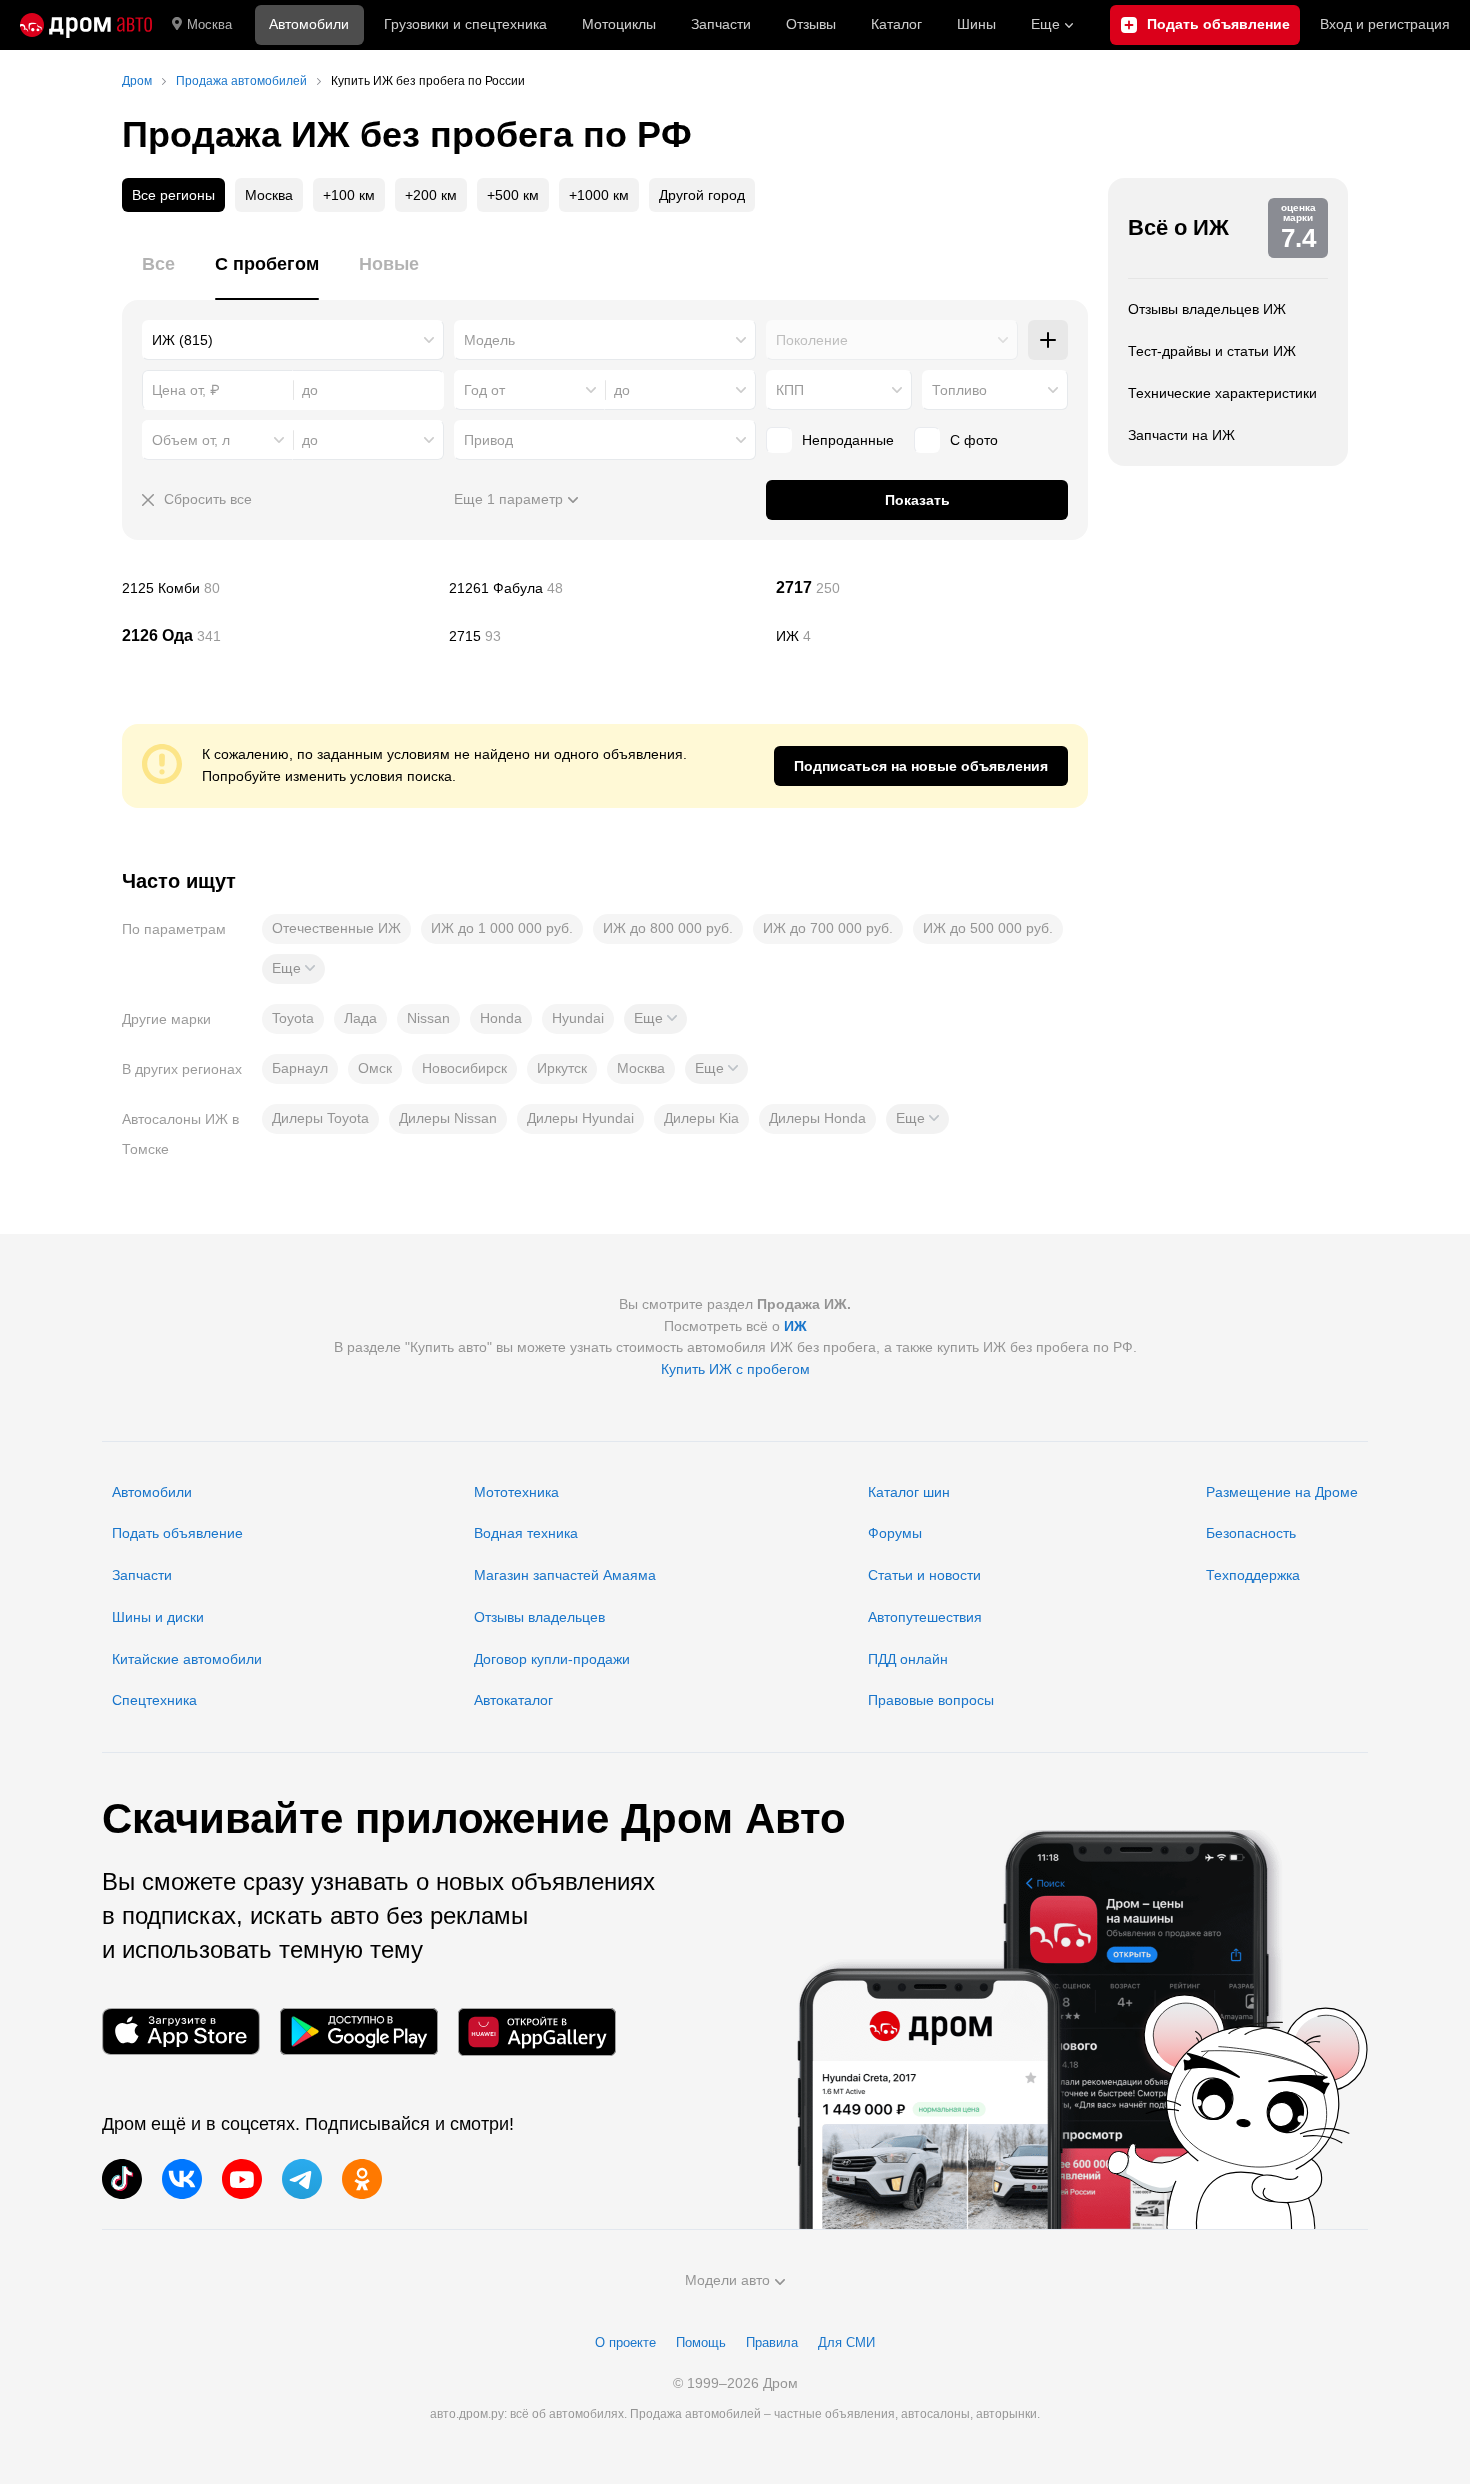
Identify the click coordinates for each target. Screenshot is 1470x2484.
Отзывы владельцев (539, 1617)
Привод (488, 440)
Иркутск (562, 1068)
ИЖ (932, 636)
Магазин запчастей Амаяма (565, 1575)
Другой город (702, 195)
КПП (790, 390)
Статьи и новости (924, 1575)
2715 (605, 636)
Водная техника (526, 1533)
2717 (932, 588)
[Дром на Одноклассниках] (362, 2179)
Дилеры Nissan (448, 1118)
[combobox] (293, 340)
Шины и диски (158, 1617)
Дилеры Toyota (320, 1118)
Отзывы (811, 24)
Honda (501, 1018)
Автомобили (309, 24)
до (622, 390)
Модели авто (727, 2280)
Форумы (895, 1533)
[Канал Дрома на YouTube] (242, 2179)
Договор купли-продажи (552, 1659)
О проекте (625, 2342)
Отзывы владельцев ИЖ (1207, 309)
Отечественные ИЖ (336, 928)
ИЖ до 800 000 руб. (668, 928)
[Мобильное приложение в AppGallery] (537, 2031)
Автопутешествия (925, 1617)
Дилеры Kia (701, 1118)
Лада (360, 1018)
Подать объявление (177, 1533)
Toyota (293, 1018)
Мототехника (516, 1492)
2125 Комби (278, 588)
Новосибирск (464, 1068)
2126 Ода (278, 636)
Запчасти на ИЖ (1181, 435)
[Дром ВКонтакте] (182, 2179)
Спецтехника (154, 1700)
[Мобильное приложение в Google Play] (359, 2031)
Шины (976, 24)
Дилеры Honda (817, 1118)
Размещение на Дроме (1282, 1492)
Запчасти (721, 24)
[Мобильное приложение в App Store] (181, 2031)
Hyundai (578, 1018)
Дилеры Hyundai (580, 1118)
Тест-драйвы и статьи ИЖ (1212, 351)
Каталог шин (909, 1492)
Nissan (428, 1018)
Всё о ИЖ (1178, 227)
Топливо (959, 390)
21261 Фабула (605, 588)
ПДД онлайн (908, 1659)
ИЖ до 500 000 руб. (988, 928)
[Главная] (86, 25)
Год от (484, 390)
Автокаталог (513, 1700)
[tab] (158, 275)
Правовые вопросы (931, 1700)
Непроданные (848, 440)
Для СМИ (846, 2342)
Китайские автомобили (187, 1659)
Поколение (812, 340)
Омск (375, 1068)
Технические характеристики (1222, 393)
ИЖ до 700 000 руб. (828, 928)
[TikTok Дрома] (122, 2179)
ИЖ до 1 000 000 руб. (502, 928)
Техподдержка (1253, 1575)
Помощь (701, 2342)
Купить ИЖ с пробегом (735, 1369)
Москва (209, 24)
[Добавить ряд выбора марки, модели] (1048, 340)
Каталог (896, 24)
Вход (1385, 24)
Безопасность (1251, 1533)
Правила (772, 2342)
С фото (974, 440)
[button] (293, 969)
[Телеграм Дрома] (302, 2179)
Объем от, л (191, 440)
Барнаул (300, 1068)
